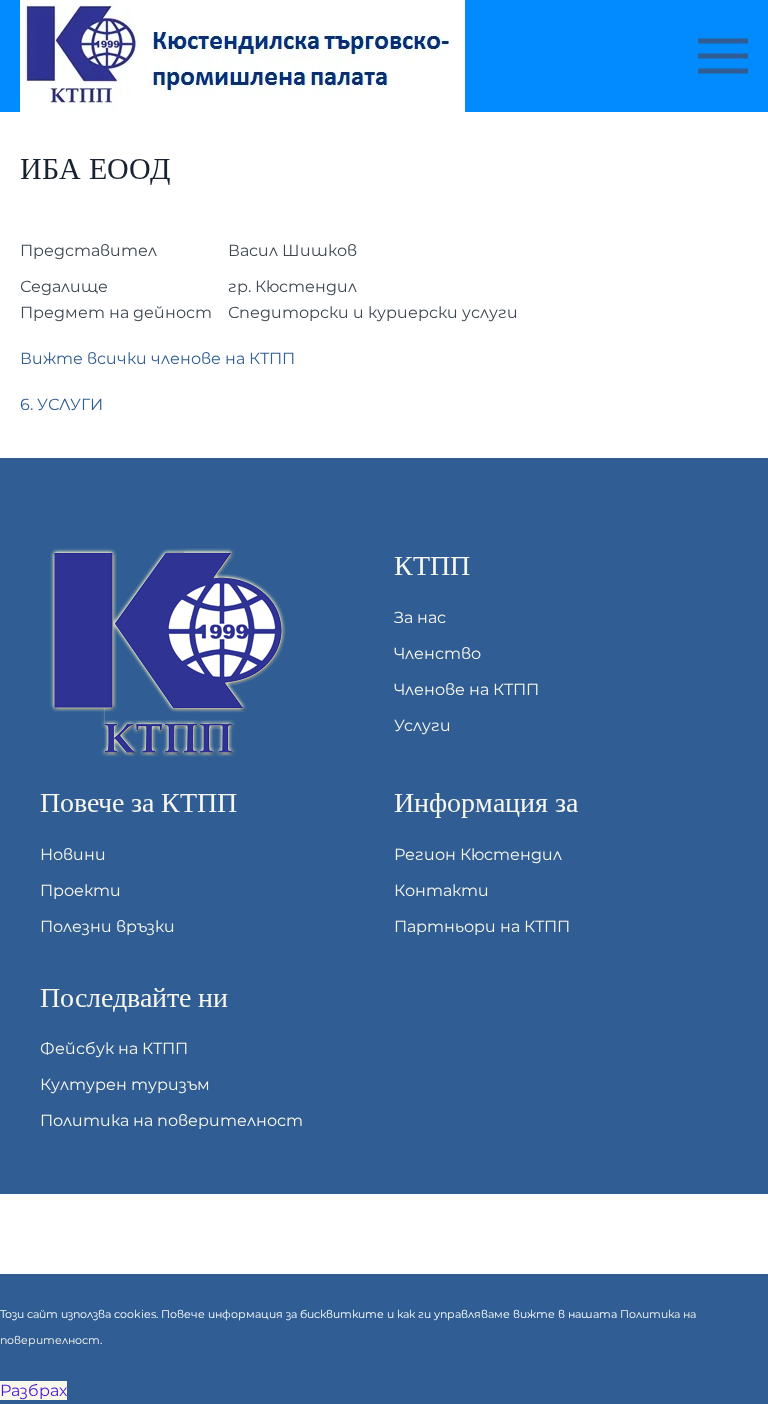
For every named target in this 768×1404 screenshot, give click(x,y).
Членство (437, 653)
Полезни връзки (107, 926)
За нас (420, 617)
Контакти (441, 890)
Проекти (80, 890)
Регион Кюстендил (478, 854)
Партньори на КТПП (482, 926)
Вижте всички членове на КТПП (157, 358)
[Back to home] (245, 56)
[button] (723, 56)
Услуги (422, 725)
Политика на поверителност (171, 1120)
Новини (73, 854)
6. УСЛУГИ (61, 404)
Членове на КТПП (466, 689)
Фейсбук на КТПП (114, 1048)
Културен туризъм (125, 1084)
